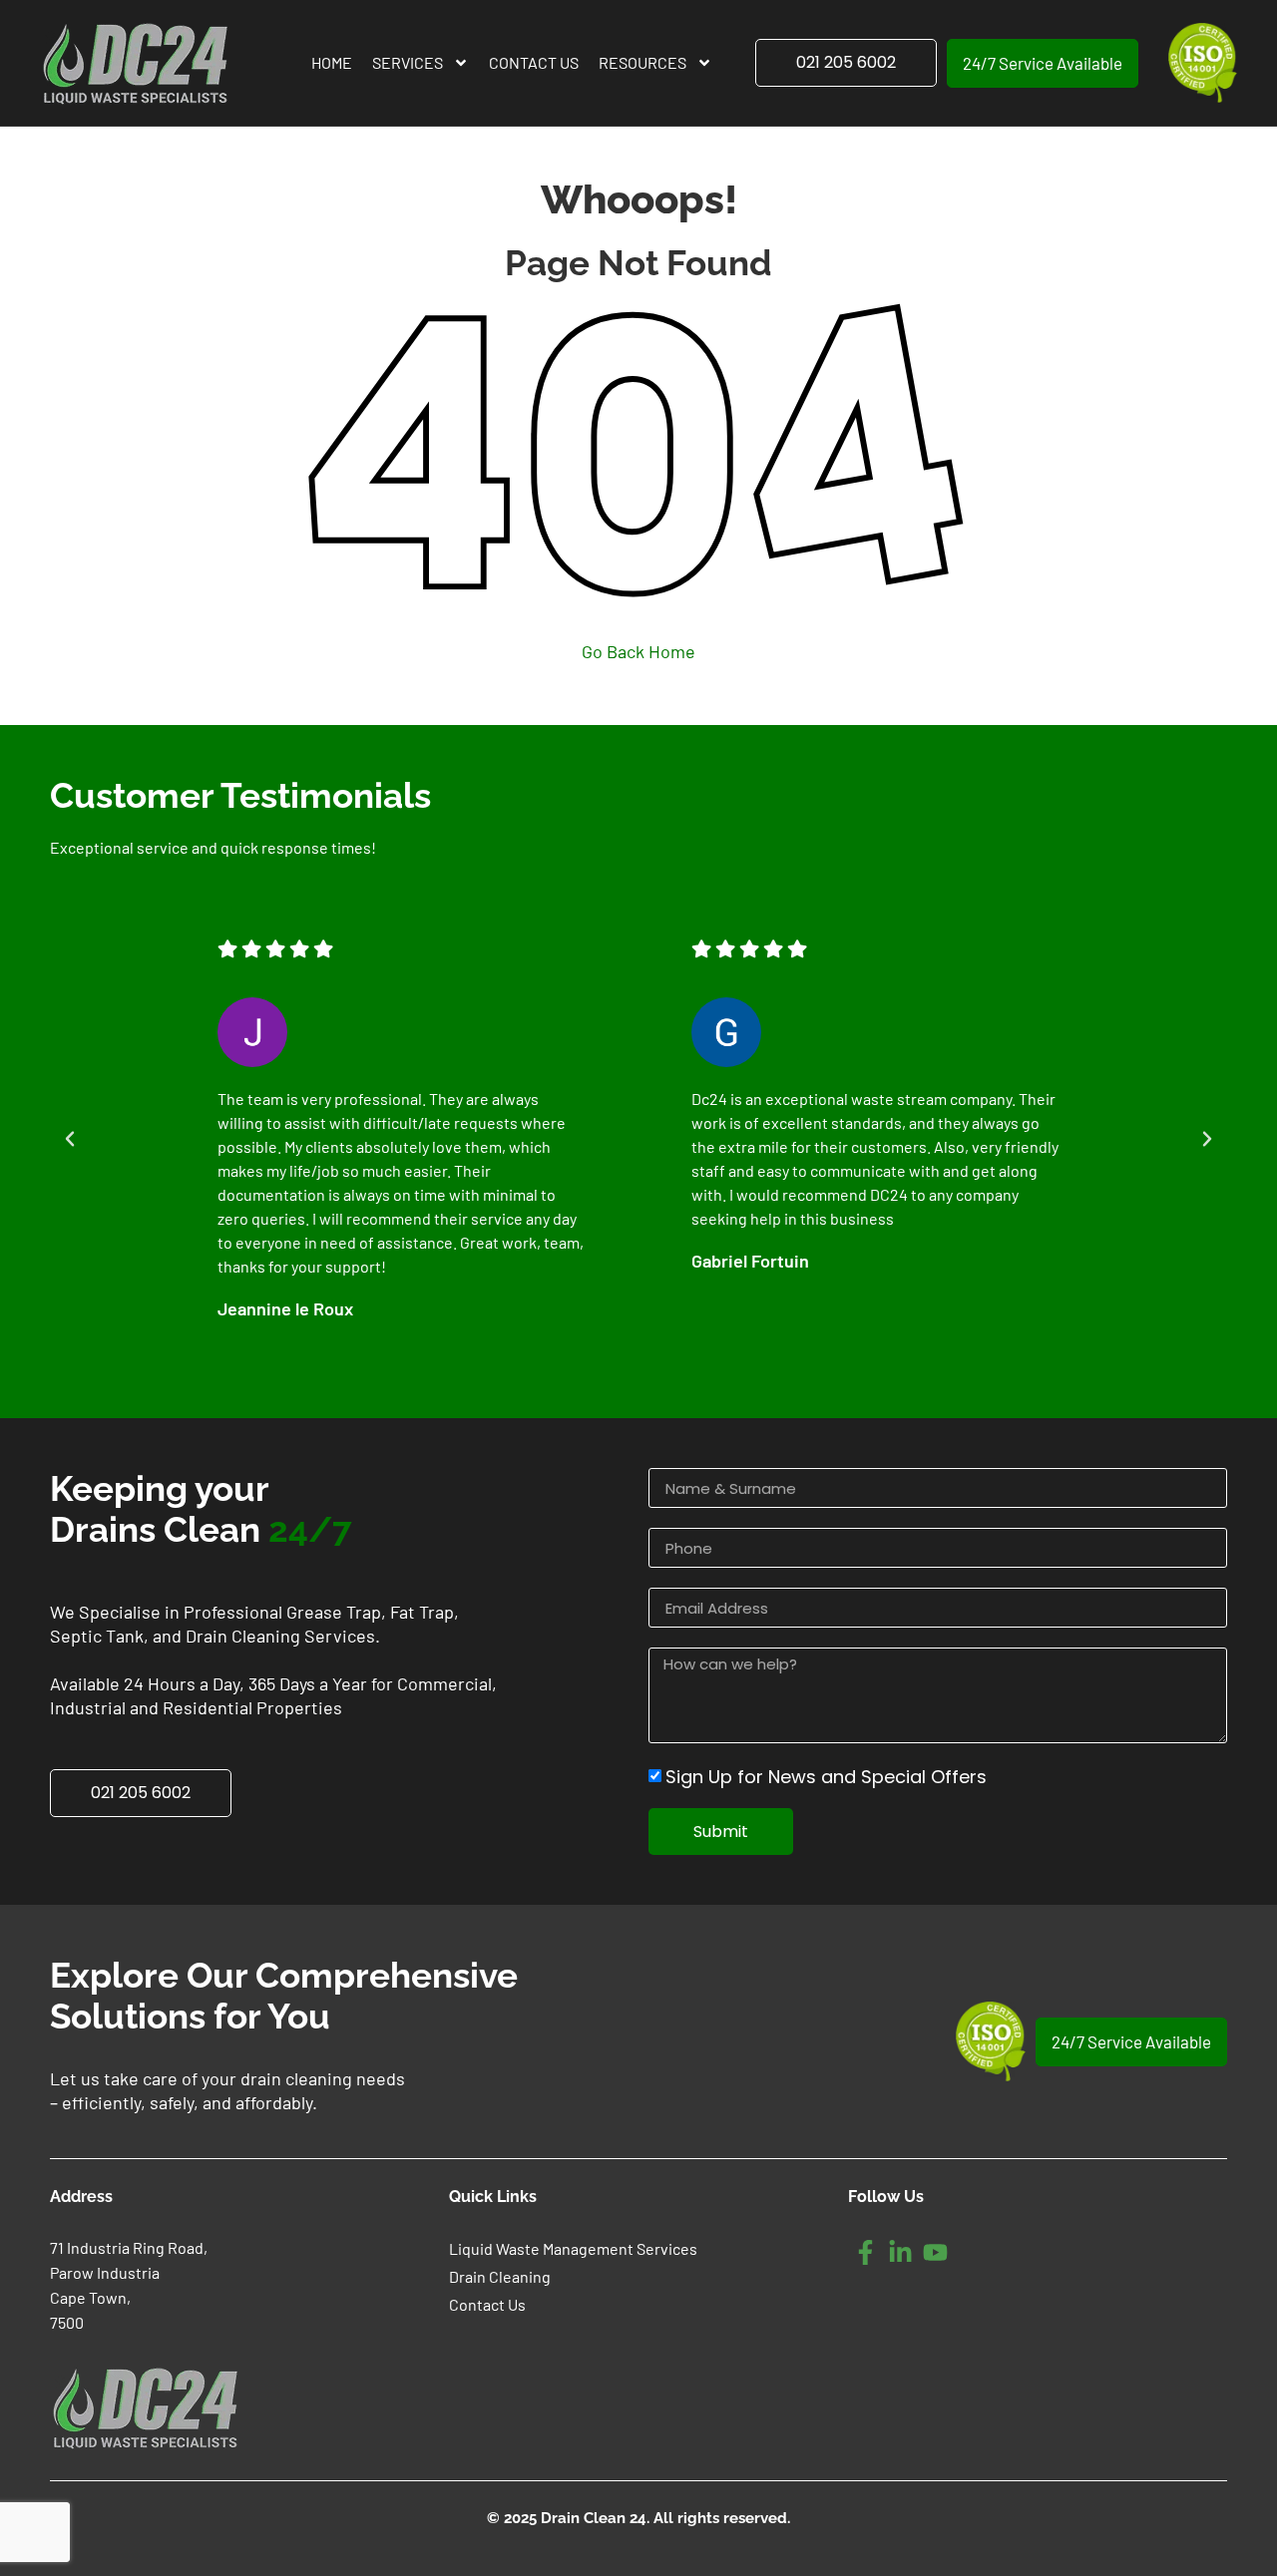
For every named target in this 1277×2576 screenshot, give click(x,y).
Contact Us (534, 62)
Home (332, 62)
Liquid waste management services (573, 2248)
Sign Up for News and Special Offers (826, 1777)
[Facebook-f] (865, 2252)
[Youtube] (935, 2252)
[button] (70, 1139)
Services (408, 62)
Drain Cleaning (500, 2276)
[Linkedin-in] (900, 2252)
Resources (642, 62)
